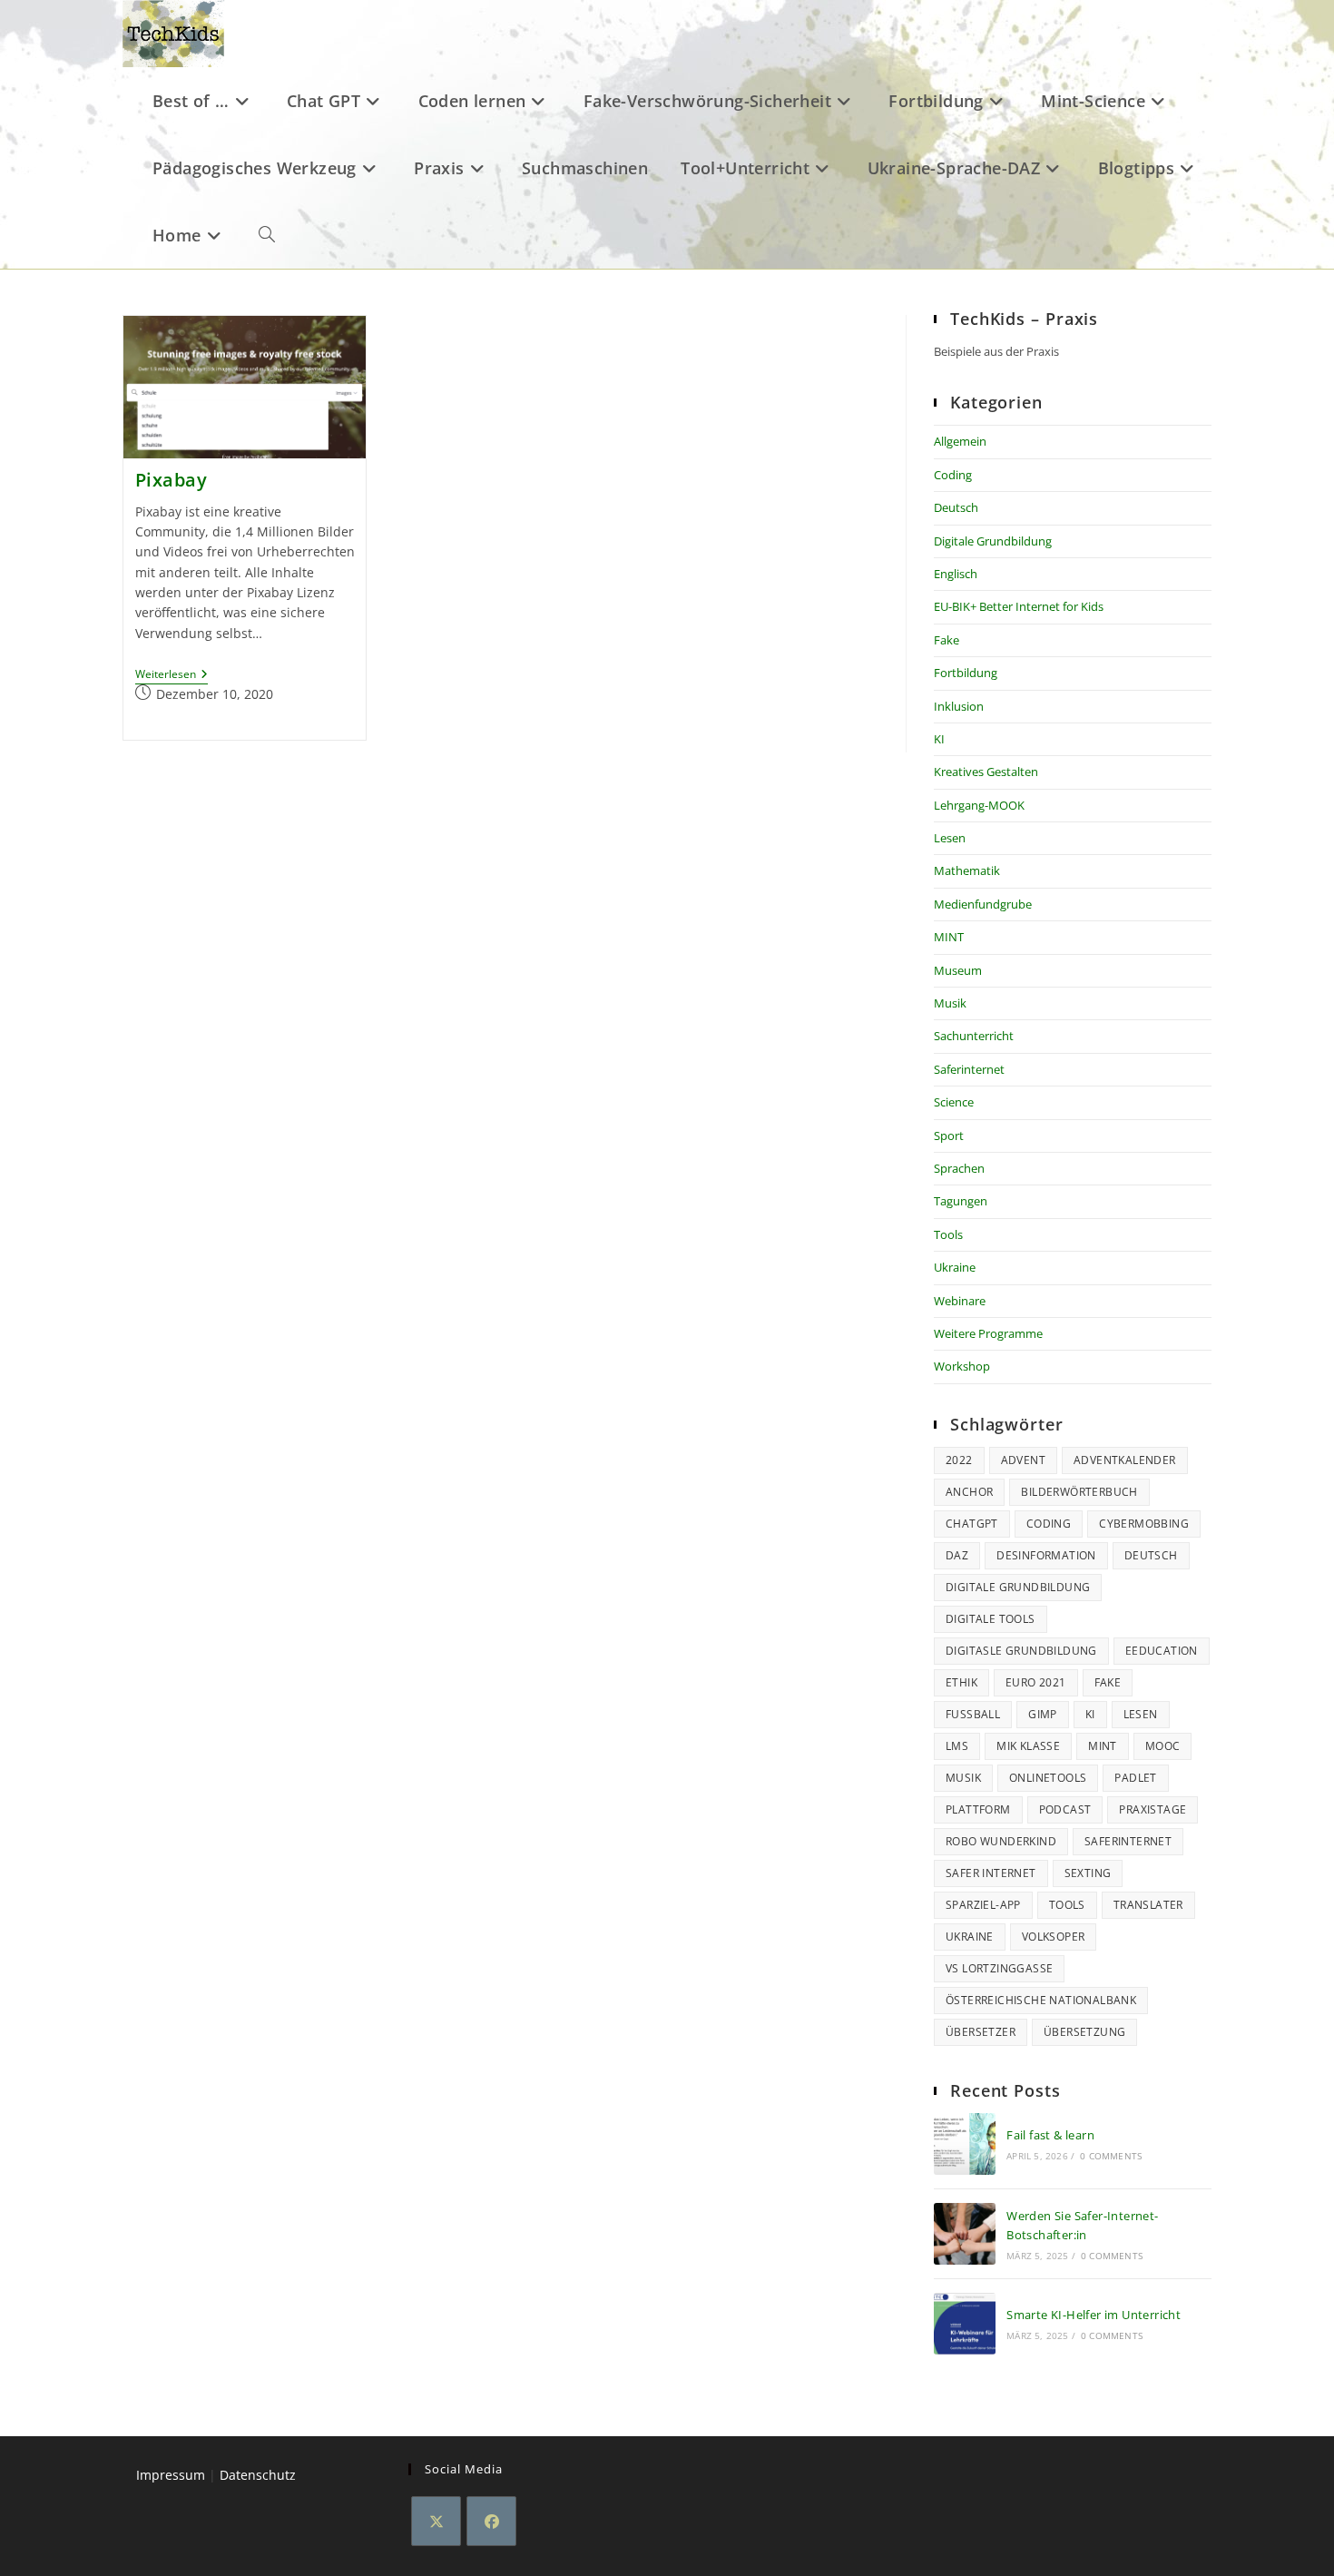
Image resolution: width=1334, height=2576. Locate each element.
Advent (1023, 1460)
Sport (949, 1136)
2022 (959, 1460)
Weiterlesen (172, 675)
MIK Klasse (1028, 1746)
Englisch (956, 574)
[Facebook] (491, 2521)
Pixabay (172, 480)
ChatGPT (972, 1524)
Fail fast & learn (1050, 2135)
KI (939, 739)
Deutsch (956, 507)
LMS (957, 1746)
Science (954, 1102)
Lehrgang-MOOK (979, 805)
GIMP (1043, 1714)
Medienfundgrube (983, 904)
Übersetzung (1084, 2032)
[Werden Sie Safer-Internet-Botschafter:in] (965, 2234)
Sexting (1088, 1873)
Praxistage (1153, 1809)
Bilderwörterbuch (1079, 1492)
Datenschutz (258, 2475)
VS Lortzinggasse (999, 1968)
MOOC (1163, 1746)
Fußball (973, 1714)
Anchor (969, 1492)
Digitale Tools (991, 1619)
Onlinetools (1048, 1778)
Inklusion (959, 706)
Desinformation (1046, 1555)
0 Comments (1111, 2156)
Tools (948, 1234)
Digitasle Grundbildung (1021, 1651)
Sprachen (959, 1168)
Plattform (978, 1809)
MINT (949, 937)
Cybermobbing (1144, 1524)
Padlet (1135, 1778)
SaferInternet (1128, 1841)
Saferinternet (969, 1069)
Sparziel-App (983, 1905)
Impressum (171, 2475)
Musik (950, 1003)
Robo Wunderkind (1001, 1841)
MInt (1103, 1746)
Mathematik (967, 870)
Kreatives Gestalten (986, 772)
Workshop (962, 1366)
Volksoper (1054, 1937)
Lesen (950, 838)
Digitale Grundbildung (993, 541)
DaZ (957, 1555)
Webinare (960, 1301)
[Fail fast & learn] (965, 2144)
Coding (953, 475)
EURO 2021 (1036, 1682)
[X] (436, 2521)
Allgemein (960, 441)
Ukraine (955, 1267)
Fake (947, 640)
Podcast (1065, 1809)
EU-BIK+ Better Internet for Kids (1019, 606)
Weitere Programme (988, 1333)
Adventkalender (1125, 1460)
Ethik (961, 1682)
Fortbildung (966, 673)
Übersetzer (981, 2032)
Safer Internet (991, 1873)
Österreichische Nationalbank (1041, 2000)
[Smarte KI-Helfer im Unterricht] (965, 2324)
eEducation (1162, 1651)
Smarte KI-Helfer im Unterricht (1094, 2315)
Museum (958, 970)
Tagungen (961, 1201)
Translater (1148, 1905)
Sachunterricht (974, 1036)
